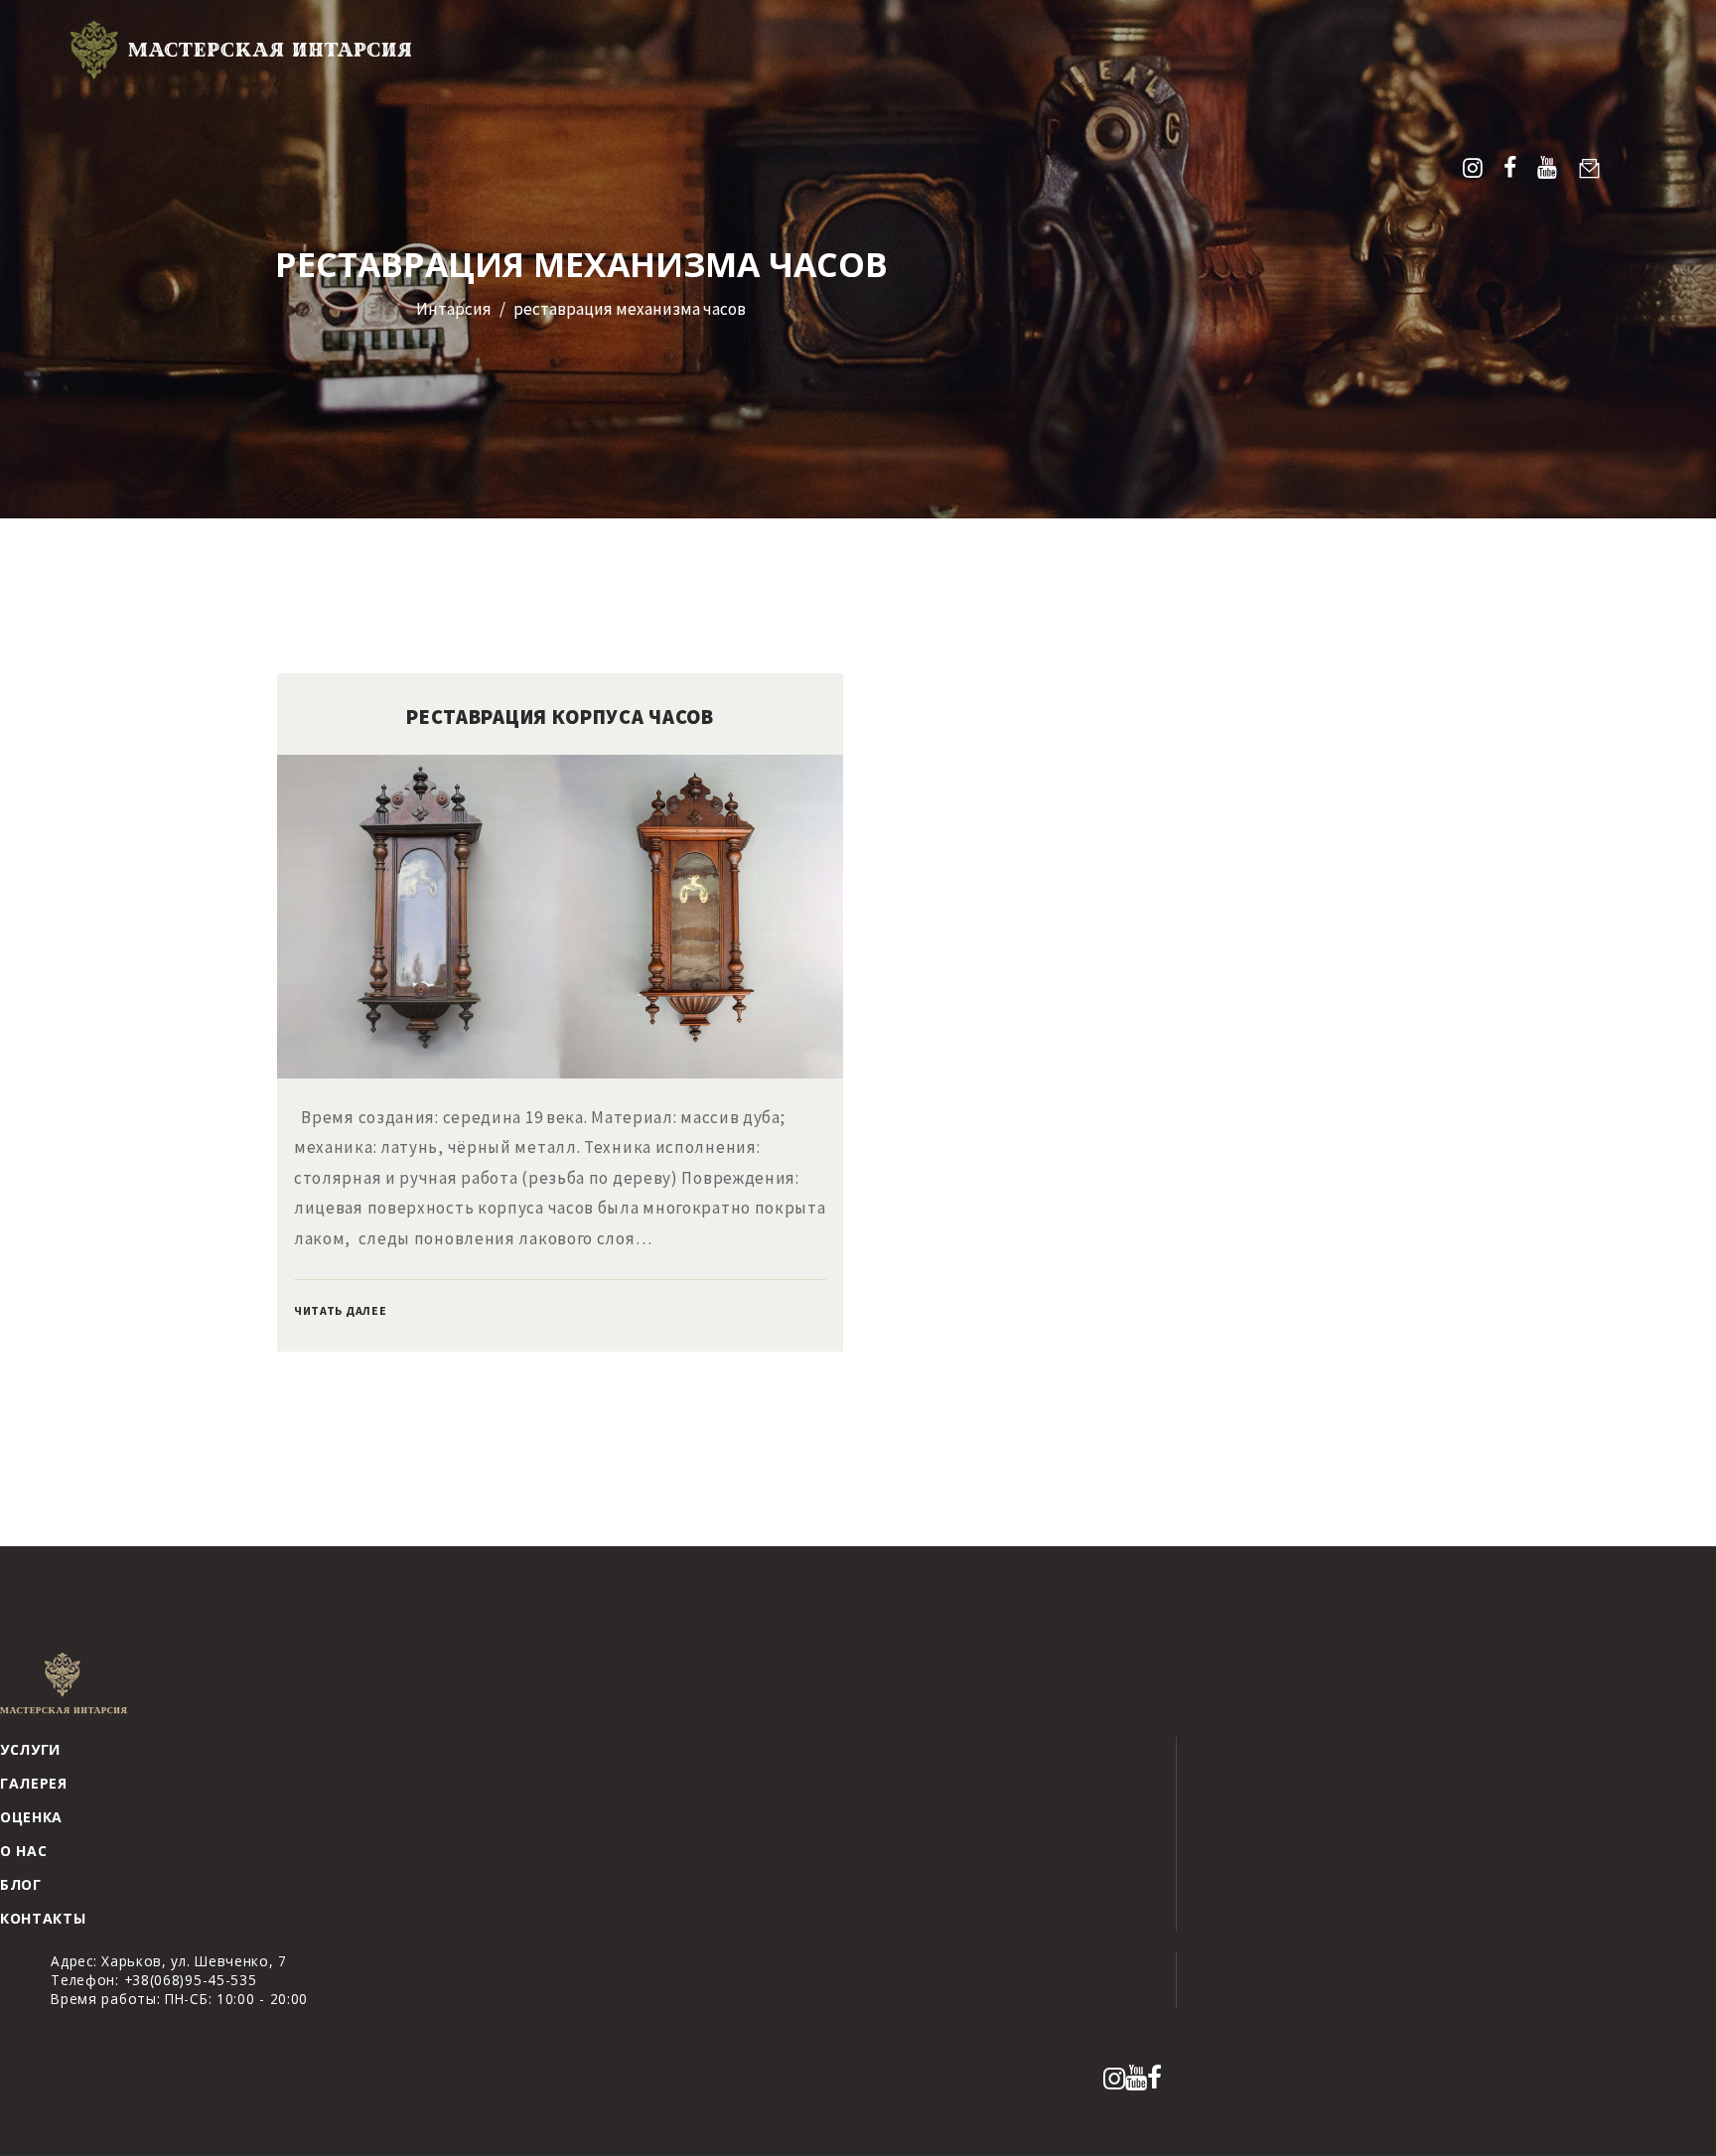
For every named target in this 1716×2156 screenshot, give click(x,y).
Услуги (30, 1749)
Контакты (43, 1918)
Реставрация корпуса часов (560, 717)
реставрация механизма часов (630, 309)
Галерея (34, 1783)
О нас (24, 1851)
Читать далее (340, 1310)
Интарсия (454, 309)
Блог (21, 1884)
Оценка (31, 1817)
